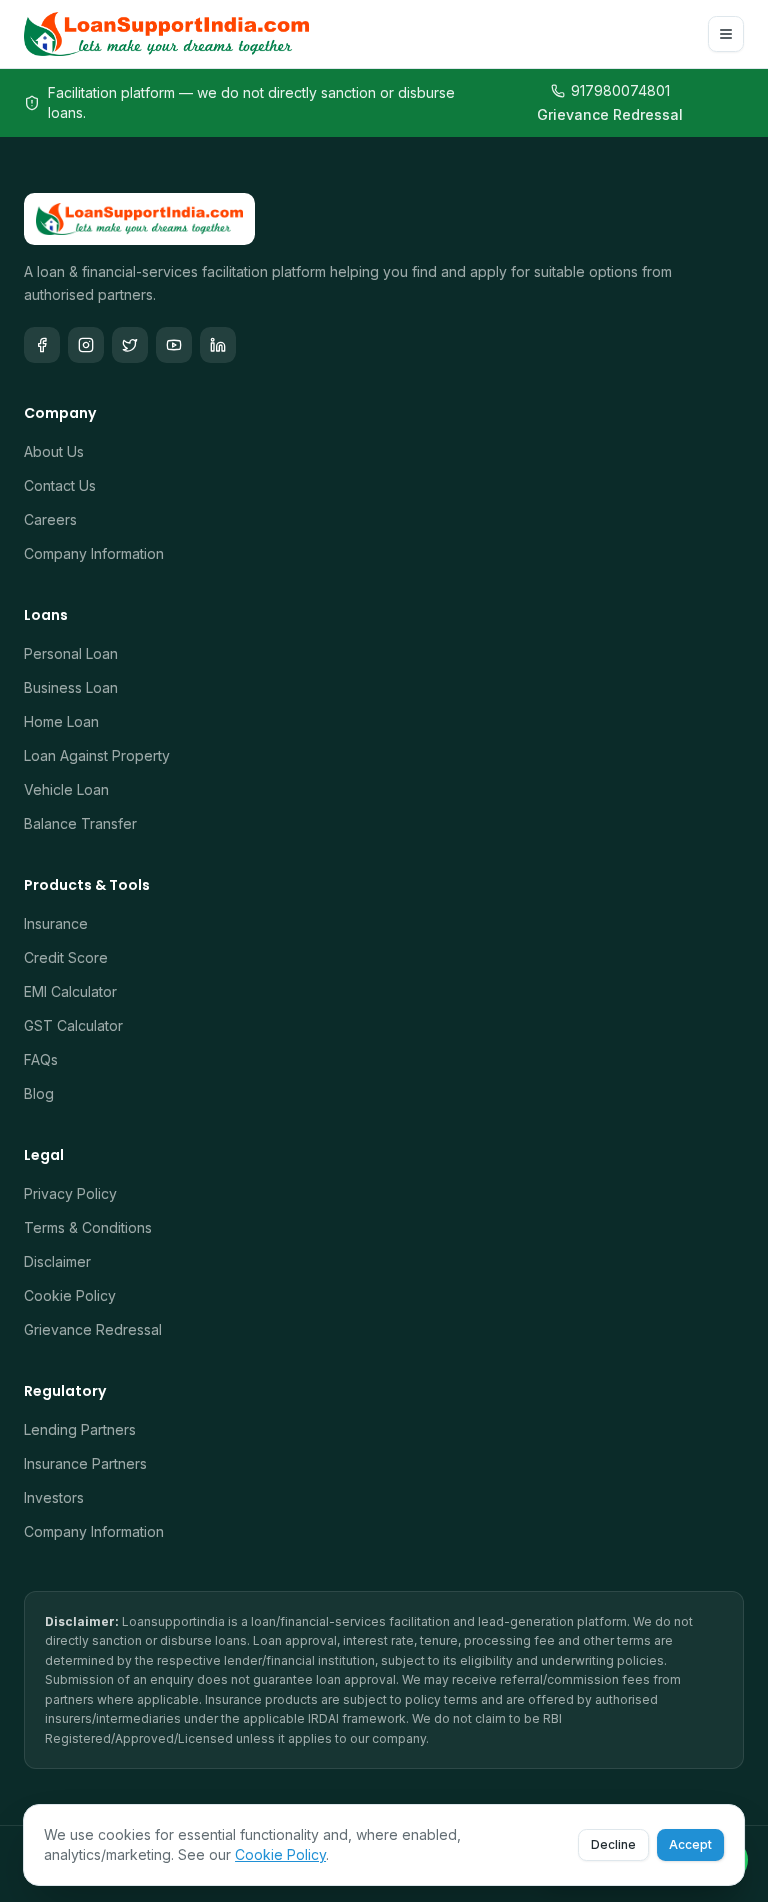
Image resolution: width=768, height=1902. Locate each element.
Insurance (56, 923)
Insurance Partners (85, 1463)
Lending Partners (80, 1429)
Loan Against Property (97, 755)
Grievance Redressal (610, 114)
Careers (50, 519)
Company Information (94, 553)
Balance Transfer (80, 823)
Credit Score (66, 957)
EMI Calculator (70, 991)
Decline (613, 1844)
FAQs (41, 1059)
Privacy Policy (70, 1193)
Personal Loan (71, 653)
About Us (54, 451)
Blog (39, 1093)
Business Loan (71, 687)
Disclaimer (57, 1261)
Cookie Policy (70, 1295)
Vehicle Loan (66, 789)
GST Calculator (73, 1025)
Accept (690, 1844)
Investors (54, 1497)
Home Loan (61, 721)
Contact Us (60, 485)
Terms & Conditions (88, 1227)
